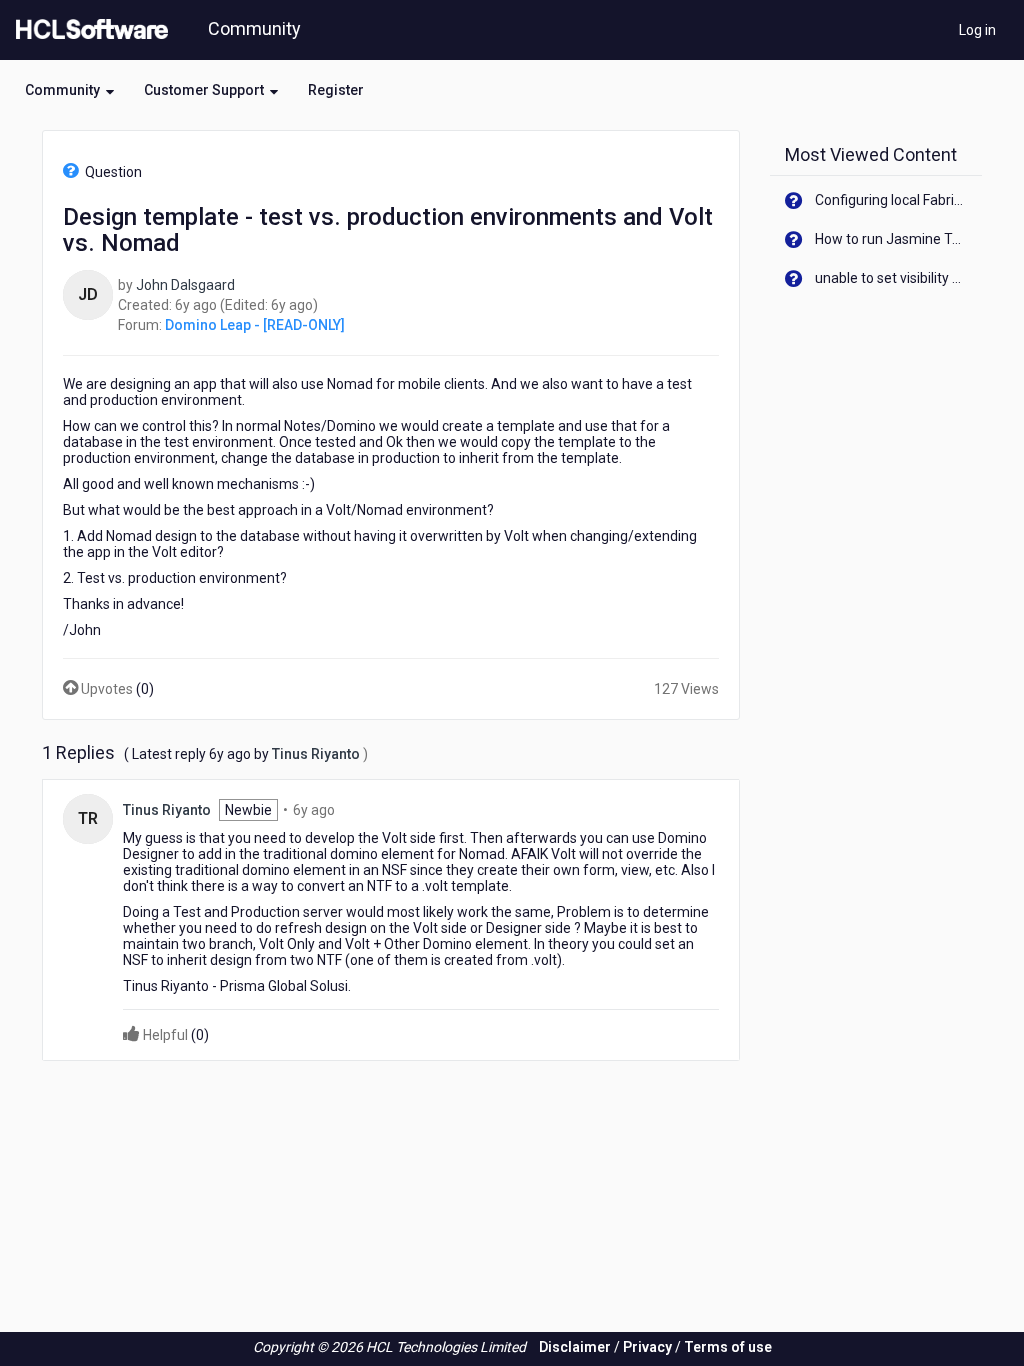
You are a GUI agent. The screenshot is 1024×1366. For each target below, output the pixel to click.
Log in (977, 30)
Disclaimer (575, 1347)
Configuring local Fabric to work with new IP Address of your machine (891, 200)
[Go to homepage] (88, 30)
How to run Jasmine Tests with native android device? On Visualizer (891, 239)
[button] (69, 90)
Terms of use (728, 1347)
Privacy (647, 1347)
